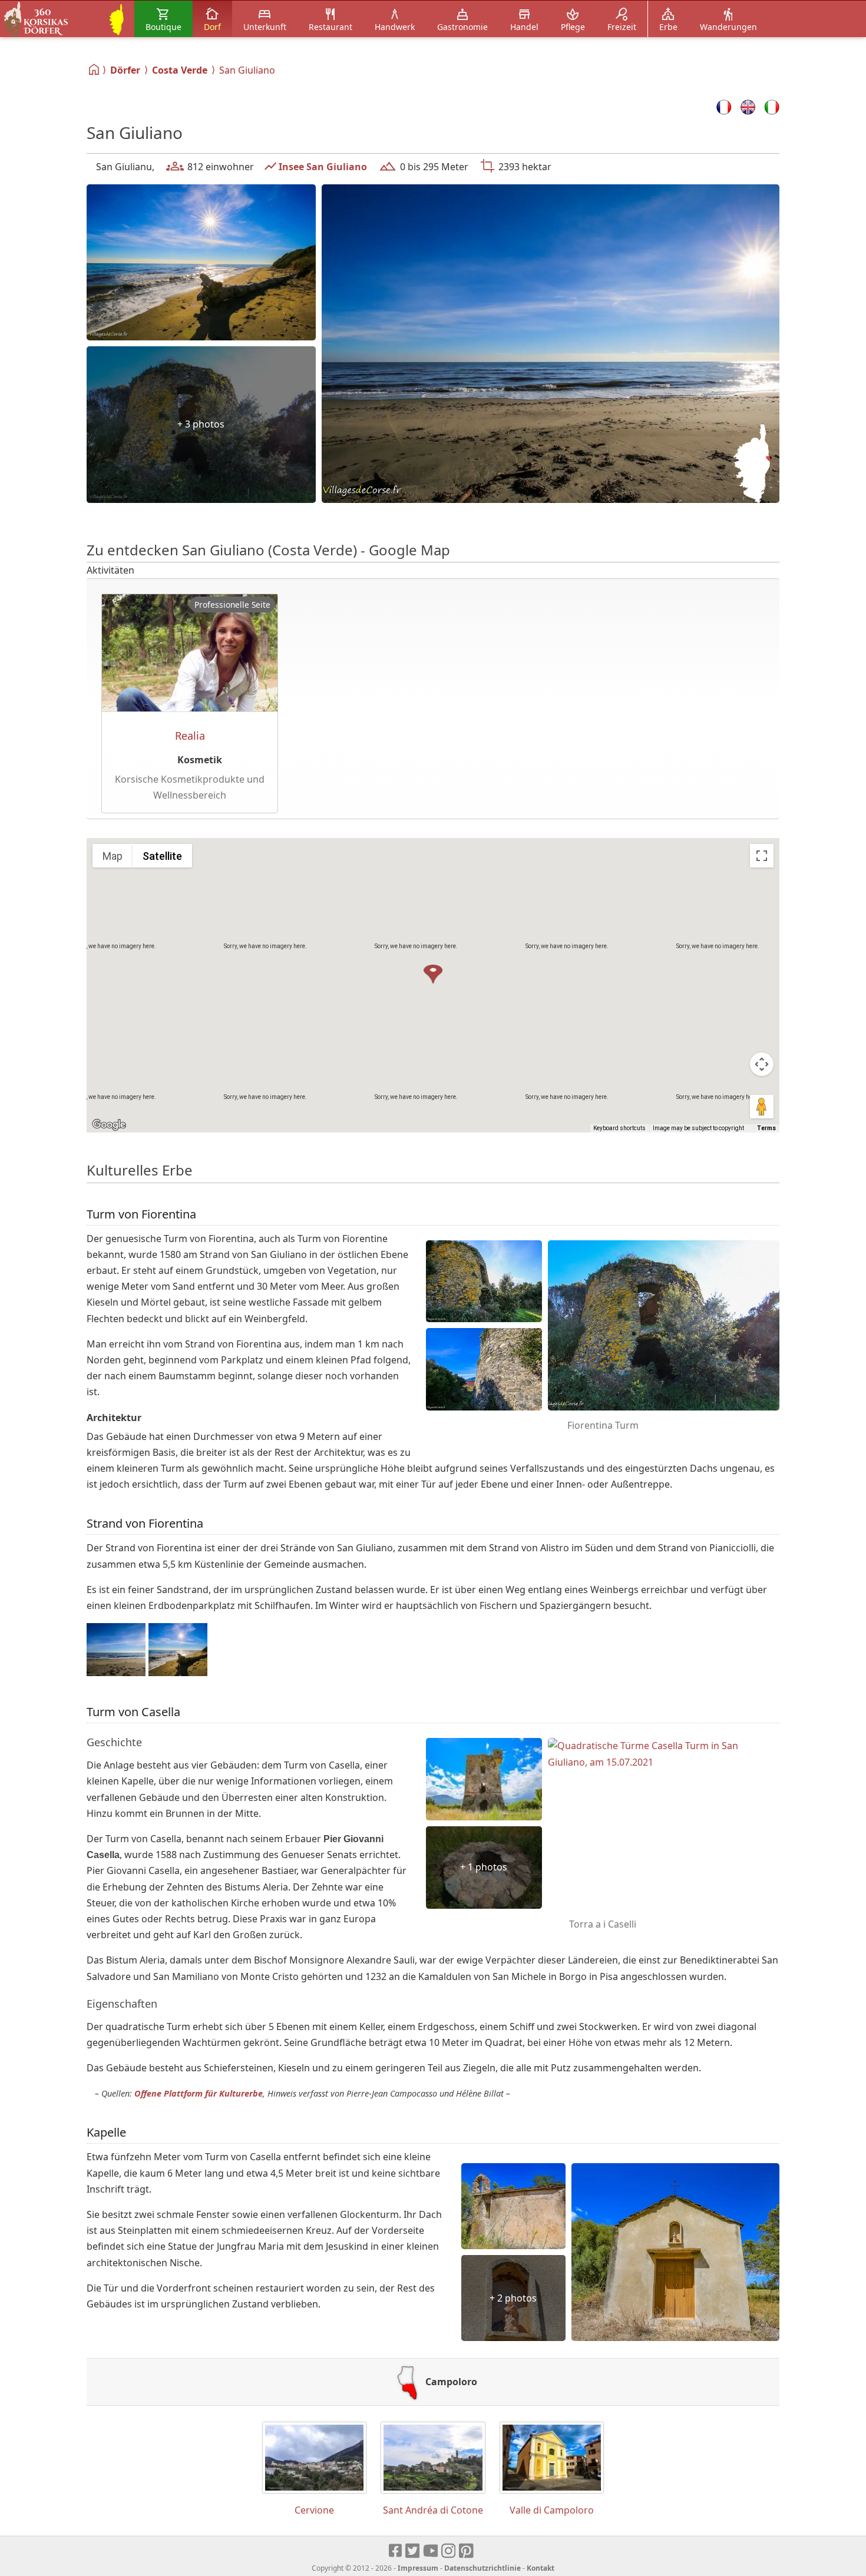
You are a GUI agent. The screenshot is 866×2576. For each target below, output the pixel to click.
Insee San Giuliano (323, 167)
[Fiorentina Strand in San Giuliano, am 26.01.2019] (201, 263)
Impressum (418, 2568)
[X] (413, 2551)
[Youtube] (431, 2551)
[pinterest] (467, 2551)
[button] (433, 975)
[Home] (95, 69)
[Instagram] (449, 2551)
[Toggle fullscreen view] (762, 856)
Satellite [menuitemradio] (162, 856)
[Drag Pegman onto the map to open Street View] (762, 1107)
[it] (772, 107)
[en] (748, 107)
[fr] (724, 107)
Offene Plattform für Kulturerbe (199, 2093)
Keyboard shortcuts (619, 1128)
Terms (766, 1128)
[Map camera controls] (762, 1064)
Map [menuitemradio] (113, 856)
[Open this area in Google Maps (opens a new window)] (109, 1125)
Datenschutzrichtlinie (482, 2568)
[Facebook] (396, 2551)
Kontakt (541, 2568)
